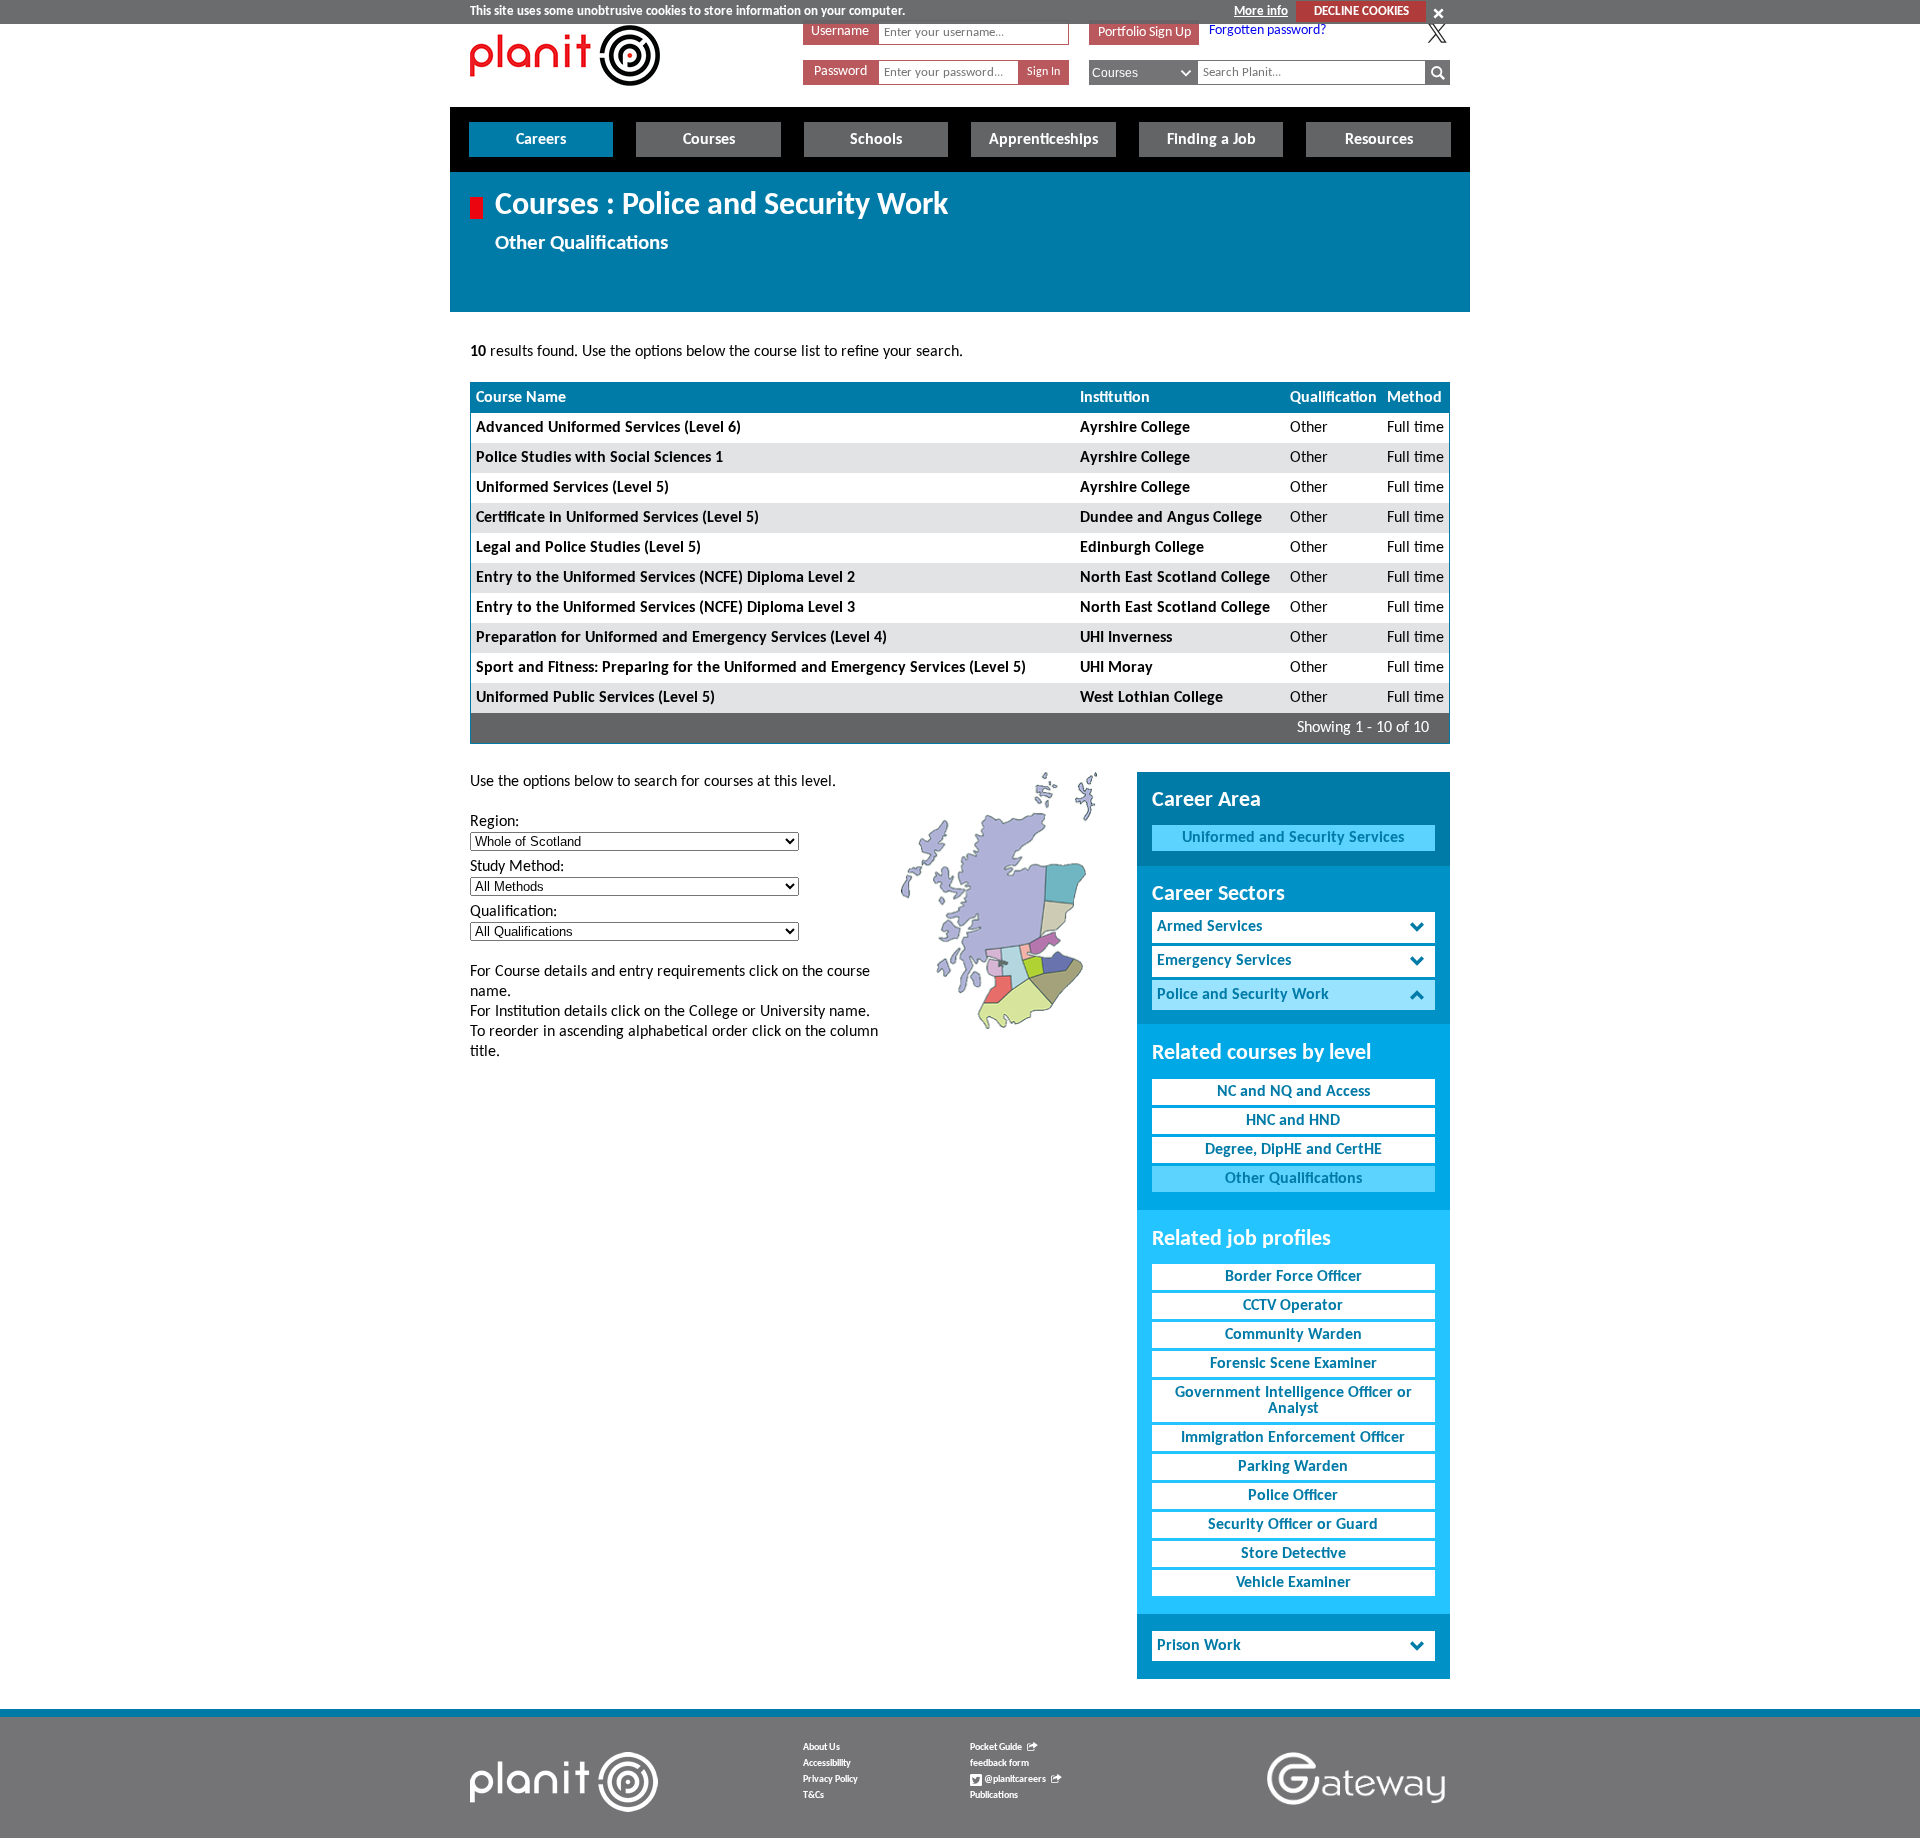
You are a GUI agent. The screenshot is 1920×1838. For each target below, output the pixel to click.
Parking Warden (1293, 1467)
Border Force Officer (1293, 1277)
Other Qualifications (1293, 1179)
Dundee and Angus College (1171, 518)
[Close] (1438, 13)
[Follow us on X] (1437, 33)
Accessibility (827, 1763)
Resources (1379, 140)
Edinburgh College (1142, 548)
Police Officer (1293, 1496)
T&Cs (813, 1795)
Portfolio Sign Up (1144, 32)
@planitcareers (1014, 1779)
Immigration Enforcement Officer (1293, 1438)
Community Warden (1293, 1335)
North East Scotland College (1175, 578)
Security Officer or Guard (1293, 1525)
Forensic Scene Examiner (1293, 1364)
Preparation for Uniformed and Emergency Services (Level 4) (681, 638)
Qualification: (513, 912)
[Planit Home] (565, 97)
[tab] (1293, 927)
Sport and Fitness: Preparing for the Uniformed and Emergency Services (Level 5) (751, 668)
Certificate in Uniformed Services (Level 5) (617, 518)
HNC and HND (1293, 1121)
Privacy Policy (830, 1779)
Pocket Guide (996, 1747)
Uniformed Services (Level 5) (572, 488)
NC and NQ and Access (1293, 1092)
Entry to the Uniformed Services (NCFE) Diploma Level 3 (665, 608)
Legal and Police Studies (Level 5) (588, 548)
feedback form (999, 1763)
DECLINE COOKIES (1361, 11)
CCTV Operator (1293, 1306)
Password (840, 71)
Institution (1115, 398)
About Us (821, 1747)
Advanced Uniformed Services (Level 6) (608, 428)
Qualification (1333, 398)
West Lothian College (1151, 698)
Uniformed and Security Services (1293, 838)
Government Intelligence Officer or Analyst (1293, 1401)
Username (840, 31)
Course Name (521, 398)
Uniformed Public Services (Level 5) (595, 698)
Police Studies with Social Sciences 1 (599, 458)
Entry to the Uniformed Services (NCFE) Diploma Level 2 (665, 578)
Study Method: (517, 867)
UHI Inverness (1126, 638)
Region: (494, 822)
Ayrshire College (1135, 428)
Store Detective (1293, 1554)
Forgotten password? (1267, 30)
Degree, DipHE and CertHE (1293, 1150)
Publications (994, 1795)
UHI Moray (1116, 668)
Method (1414, 398)
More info (1261, 11)
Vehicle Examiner (1293, 1583)
